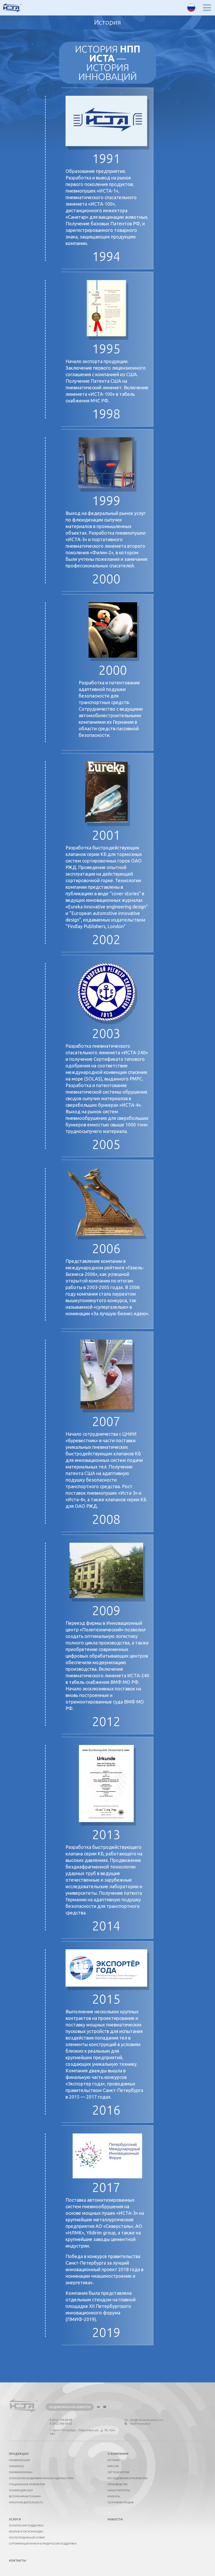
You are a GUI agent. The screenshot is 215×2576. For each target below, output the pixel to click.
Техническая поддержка (26, 2526)
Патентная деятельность (26, 2502)
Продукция (19, 2454)
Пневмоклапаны (21, 2472)
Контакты (18, 2561)
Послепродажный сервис (27, 2538)
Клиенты (114, 2496)
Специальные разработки (27, 2484)
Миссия (113, 2466)
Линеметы (16, 2466)
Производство (118, 2484)
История (114, 2460)
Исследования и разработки (128, 2478)
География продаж (121, 2502)
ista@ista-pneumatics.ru (146, 2420)
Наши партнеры (119, 2490)
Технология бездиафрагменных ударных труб (41, 2478)
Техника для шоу (21, 2490)
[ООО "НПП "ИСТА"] (12, 8)
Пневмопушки (19, 2460)
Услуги (15, 2519)
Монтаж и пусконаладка (26, 2532)
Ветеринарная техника (25, 2496)
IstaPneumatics (140, 2424)
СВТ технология (118, 2472)
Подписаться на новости (70, 2407)
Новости (115, 2519)
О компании (118, 2454)
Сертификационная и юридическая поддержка (43, 2544)
